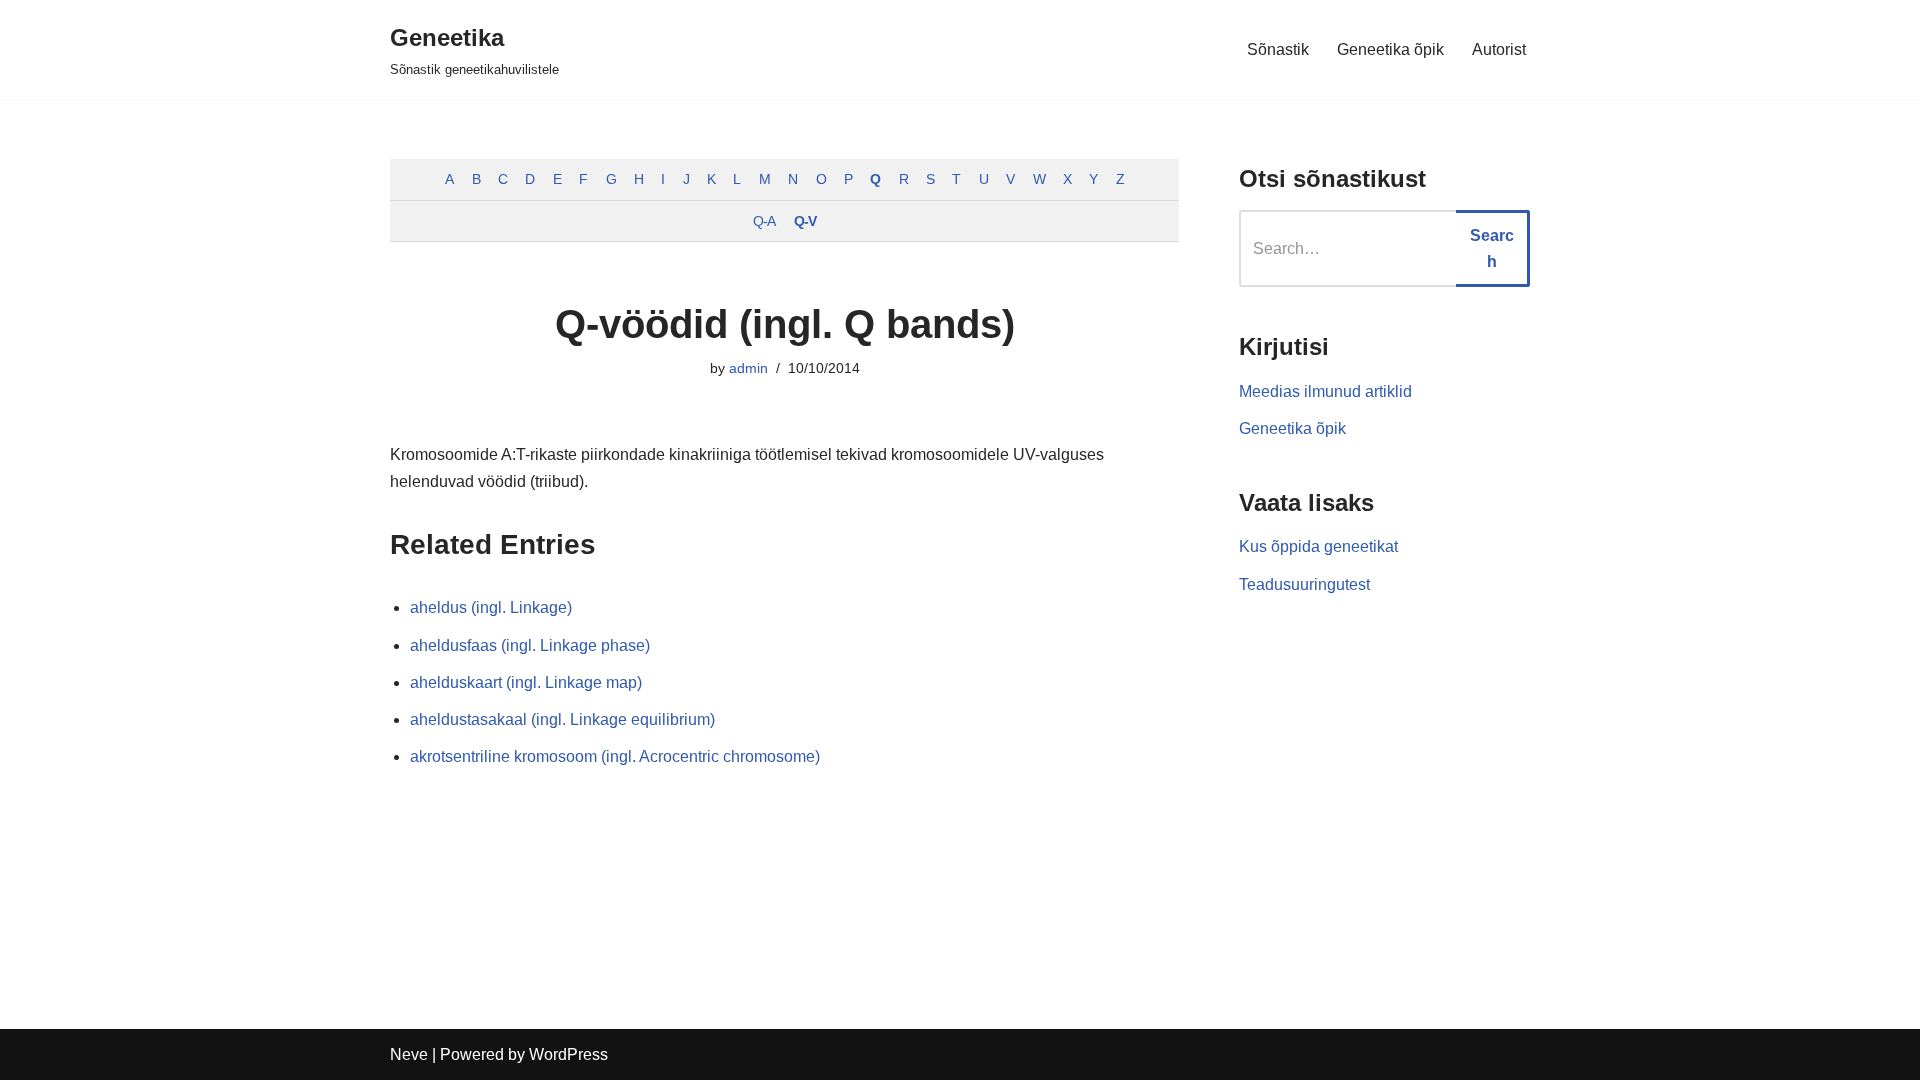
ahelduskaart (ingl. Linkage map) (526, 682)
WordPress (568, 1054)
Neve (409, 1054)
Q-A (764, 221)
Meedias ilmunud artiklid (1325, 391)
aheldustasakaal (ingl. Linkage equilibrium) (562, 719)
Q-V (805, 221)
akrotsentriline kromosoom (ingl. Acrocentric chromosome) (615, 756)
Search (1492, 248)
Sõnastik (1278, 49)
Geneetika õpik (1390, 49)
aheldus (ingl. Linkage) (491, 607)
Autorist (1499, 49)
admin (748, 368)
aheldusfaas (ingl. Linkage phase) (530, 645)
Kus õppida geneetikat (1318, 546)
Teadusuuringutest (1304, 584)
